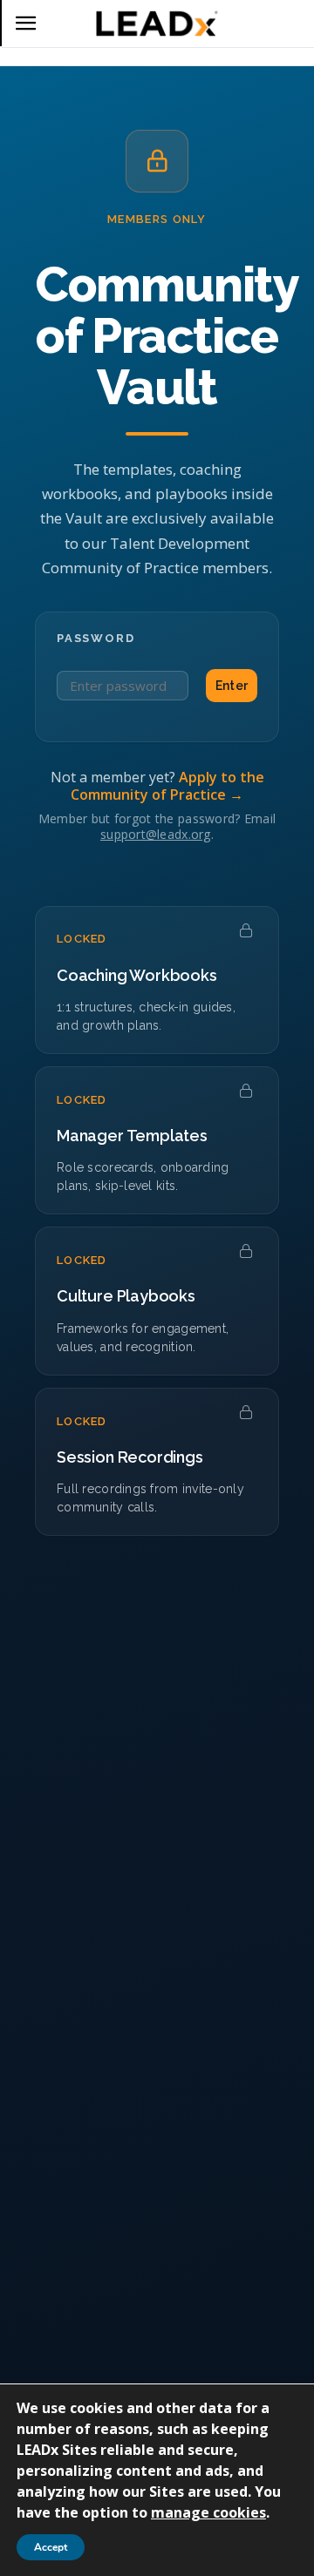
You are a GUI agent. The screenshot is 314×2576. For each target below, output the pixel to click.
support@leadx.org (156, 834)
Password (96, 638)
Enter (232, 686)
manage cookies (208, 2512)
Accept (51, 2547)
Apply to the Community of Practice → (167, 786)
